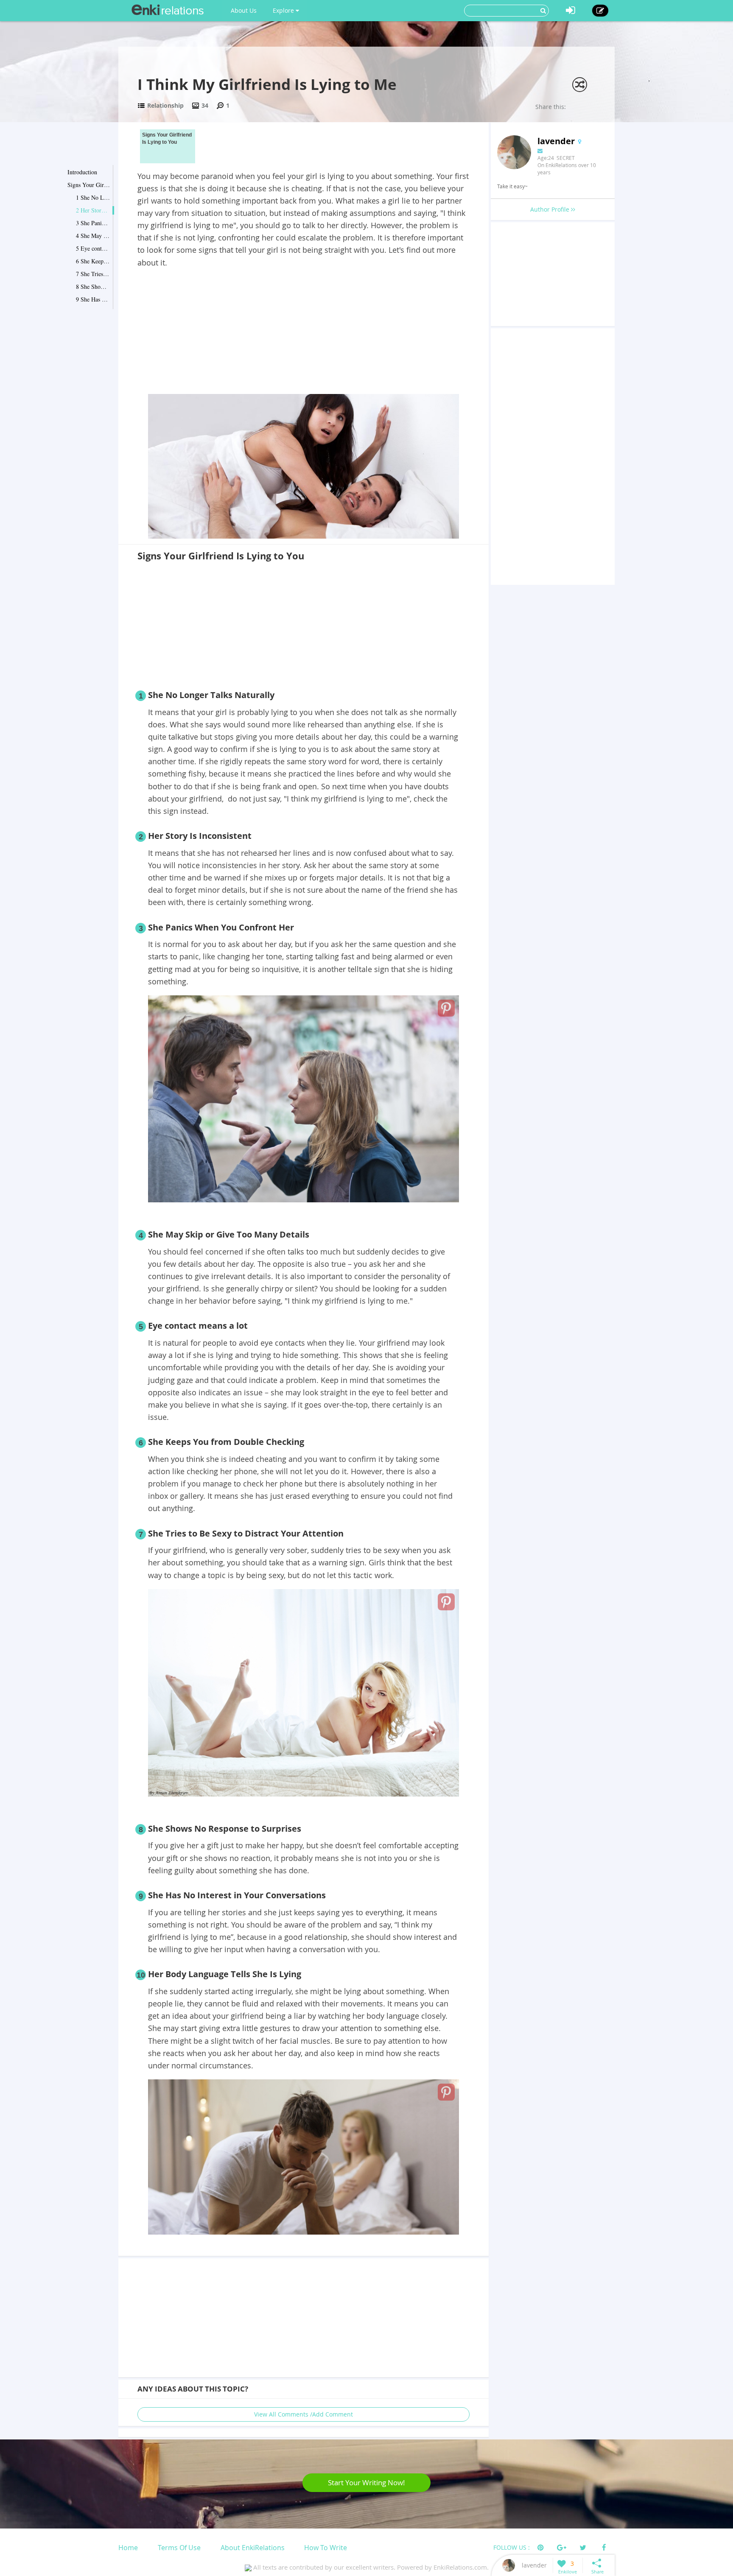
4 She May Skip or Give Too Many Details (93, 236)
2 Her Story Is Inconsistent (93, 210)
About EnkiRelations (253, 2548)
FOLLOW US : (512, 2547)
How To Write (326, 2548)
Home (128, 2548)
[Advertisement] (304, 332)
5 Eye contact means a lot (93, 248)
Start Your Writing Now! (366, 2482)
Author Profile (551, 209)
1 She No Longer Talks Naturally (93, 197)
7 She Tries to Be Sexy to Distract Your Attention (93, 274)
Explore (284, 10)
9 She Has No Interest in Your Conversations (93, 299)
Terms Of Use (179, 2548)
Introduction (82, 172)
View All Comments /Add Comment (304, 2414)
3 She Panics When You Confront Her (93, 223)
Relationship (165, 105)
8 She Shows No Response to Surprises (93, 286)
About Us (244, 10)
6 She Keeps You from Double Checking (93, 261)
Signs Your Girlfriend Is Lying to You (89, 185)
